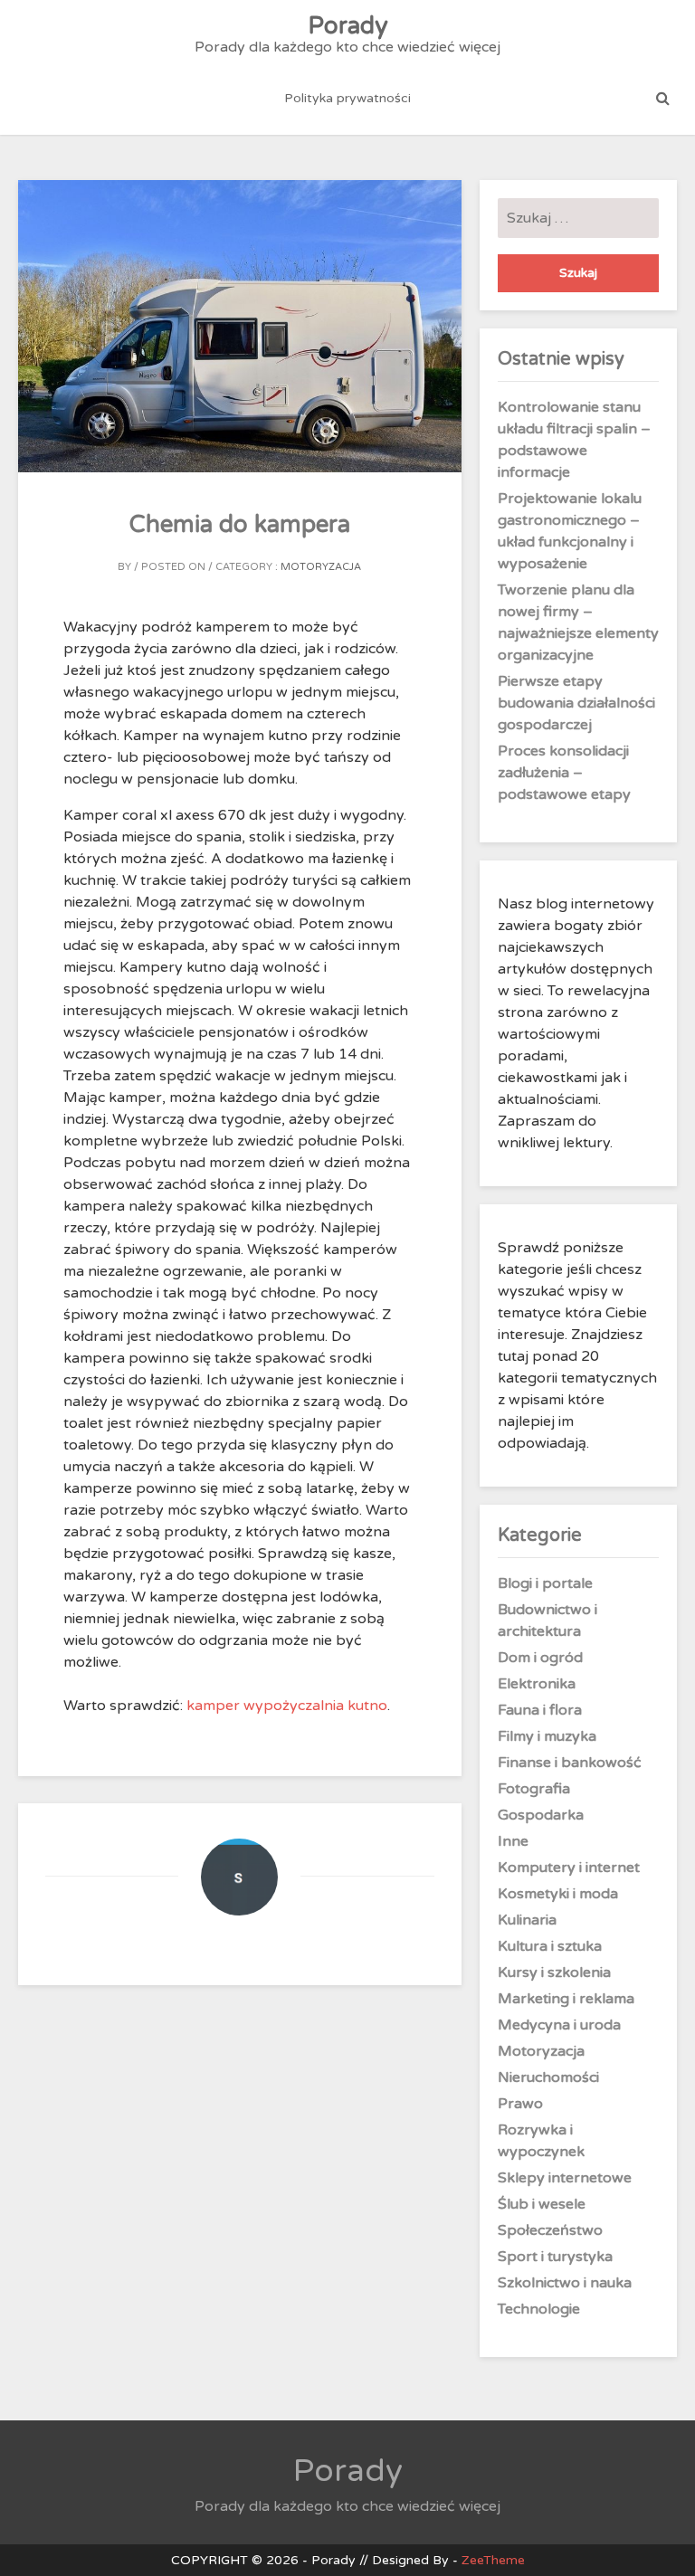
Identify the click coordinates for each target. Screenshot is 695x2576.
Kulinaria (527, 1920)
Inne (513, 1841)
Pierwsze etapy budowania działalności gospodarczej (576, 703)
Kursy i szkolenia (554, 1972)
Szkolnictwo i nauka (565, 2283)
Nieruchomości (548, 2077)
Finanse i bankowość (570, 1763)
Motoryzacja (321, 567)
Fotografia (534, 1789)
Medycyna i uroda (559, 2025)
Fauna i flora (540, 1710)
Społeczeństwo (550, 2230)
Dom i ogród (540, 1658)
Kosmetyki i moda (558, 1894)
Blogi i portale (545, 1583)
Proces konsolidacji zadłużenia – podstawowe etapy (564, 773)
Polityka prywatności (347, 98)
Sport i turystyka (555, 2257)
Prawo (520, 2104)
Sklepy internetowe (565, 2178)
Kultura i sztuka (550, 1946)
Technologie (539, 2309)
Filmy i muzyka (547, 1736)
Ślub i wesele (542, 2204)
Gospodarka (541, 1815)
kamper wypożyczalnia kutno (287, 1706)
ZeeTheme (493, 2560)
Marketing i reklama (566, 1999)
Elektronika (537, 1684)
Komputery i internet (569, 1868)
